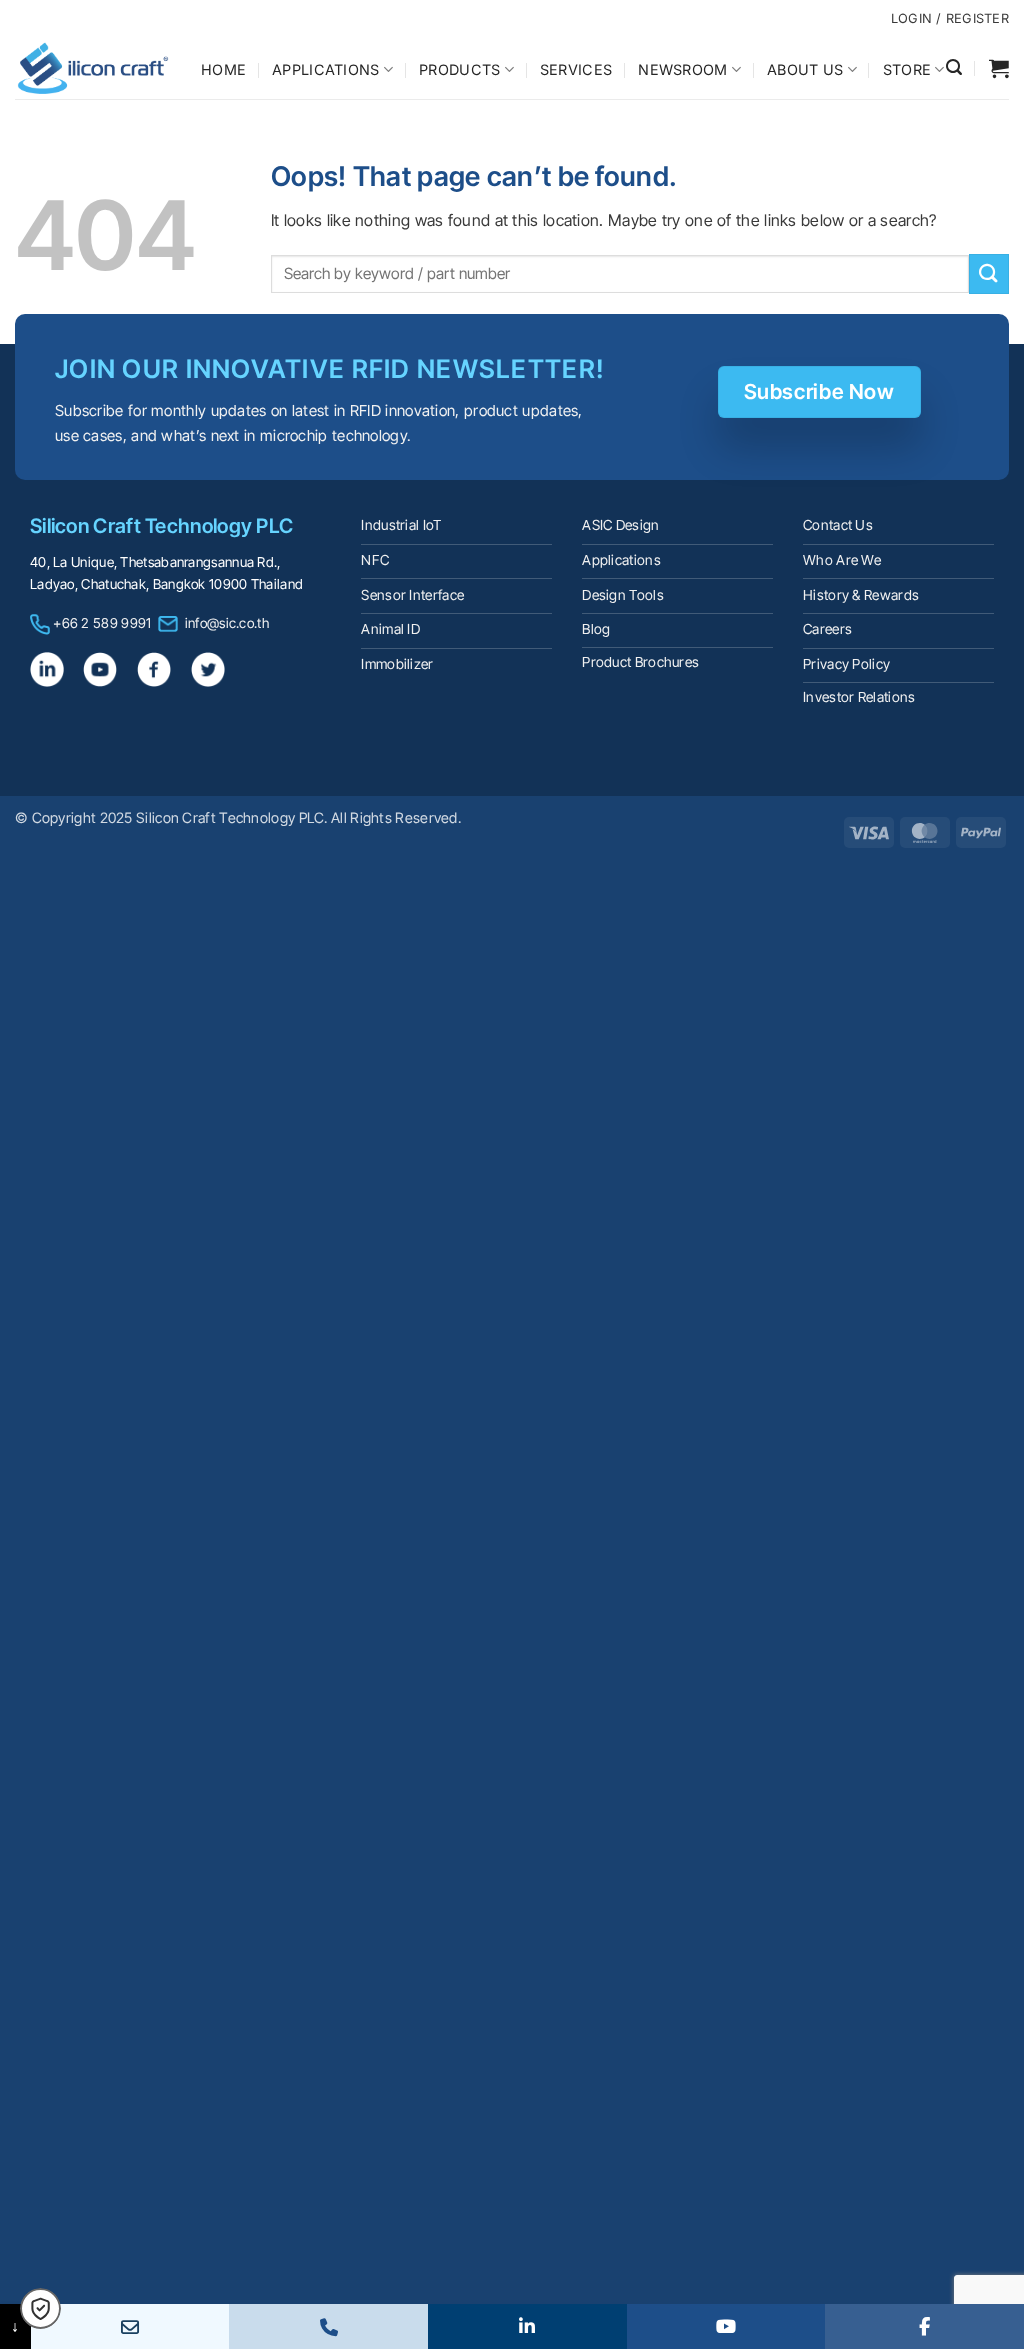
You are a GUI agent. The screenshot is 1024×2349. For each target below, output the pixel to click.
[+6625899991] (328, 2326)
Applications (325, 69)
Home (223, 69)
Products (459, 69)
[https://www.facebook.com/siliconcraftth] (924, 2326)
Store (907, 69)
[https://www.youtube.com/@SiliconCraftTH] (726, 2326)
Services (576, 69)
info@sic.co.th (227, 623)
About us (805, 69)
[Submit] (989, 273)
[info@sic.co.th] (130, 2326)
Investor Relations (859, 697)
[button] (954, 67)
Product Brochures (640, 662)
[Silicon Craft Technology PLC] (93, 68)
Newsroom (682, 69)
